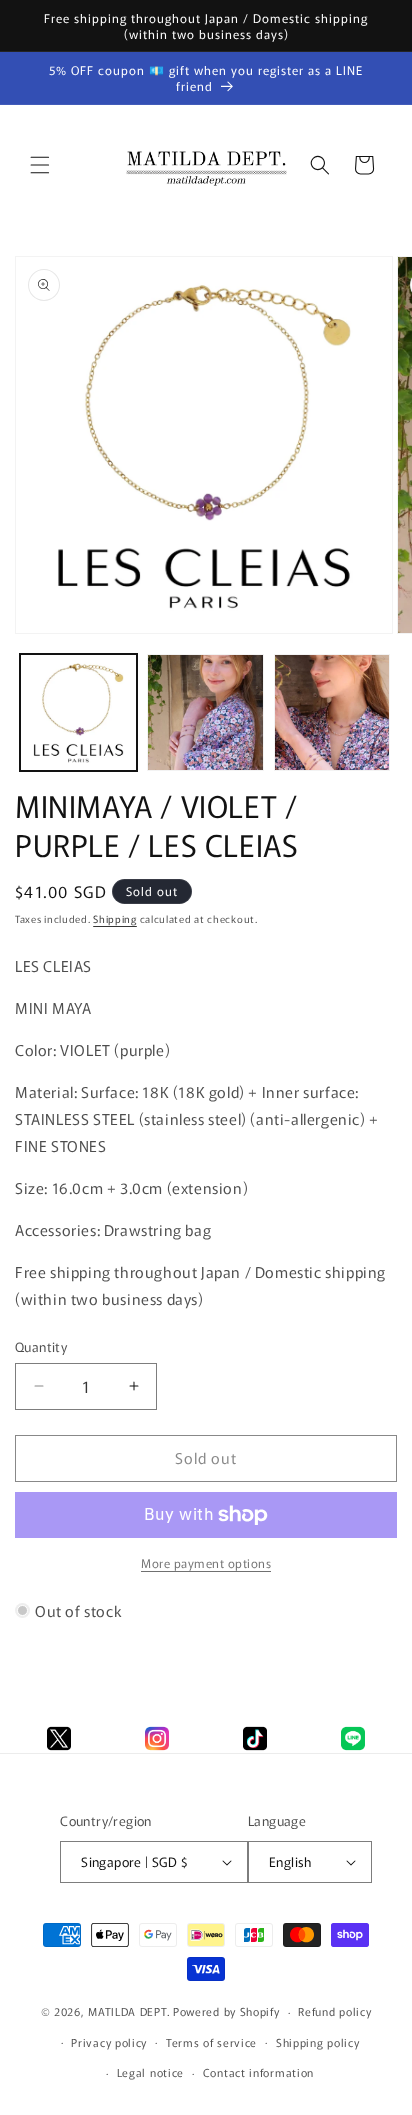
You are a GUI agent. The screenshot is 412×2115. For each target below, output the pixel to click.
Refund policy (334, 2011)
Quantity (41, 1346)
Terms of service (211, 2042)
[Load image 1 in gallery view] (78, 712)
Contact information (258, 2072)
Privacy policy (109, 2042)
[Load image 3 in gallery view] (332, 712)
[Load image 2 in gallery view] (205, 712)
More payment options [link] (206, 1562)
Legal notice (150, 2072)
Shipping (115, 918)
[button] (40, 165)
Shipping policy (318, 2042)
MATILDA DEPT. (129, 2011)
